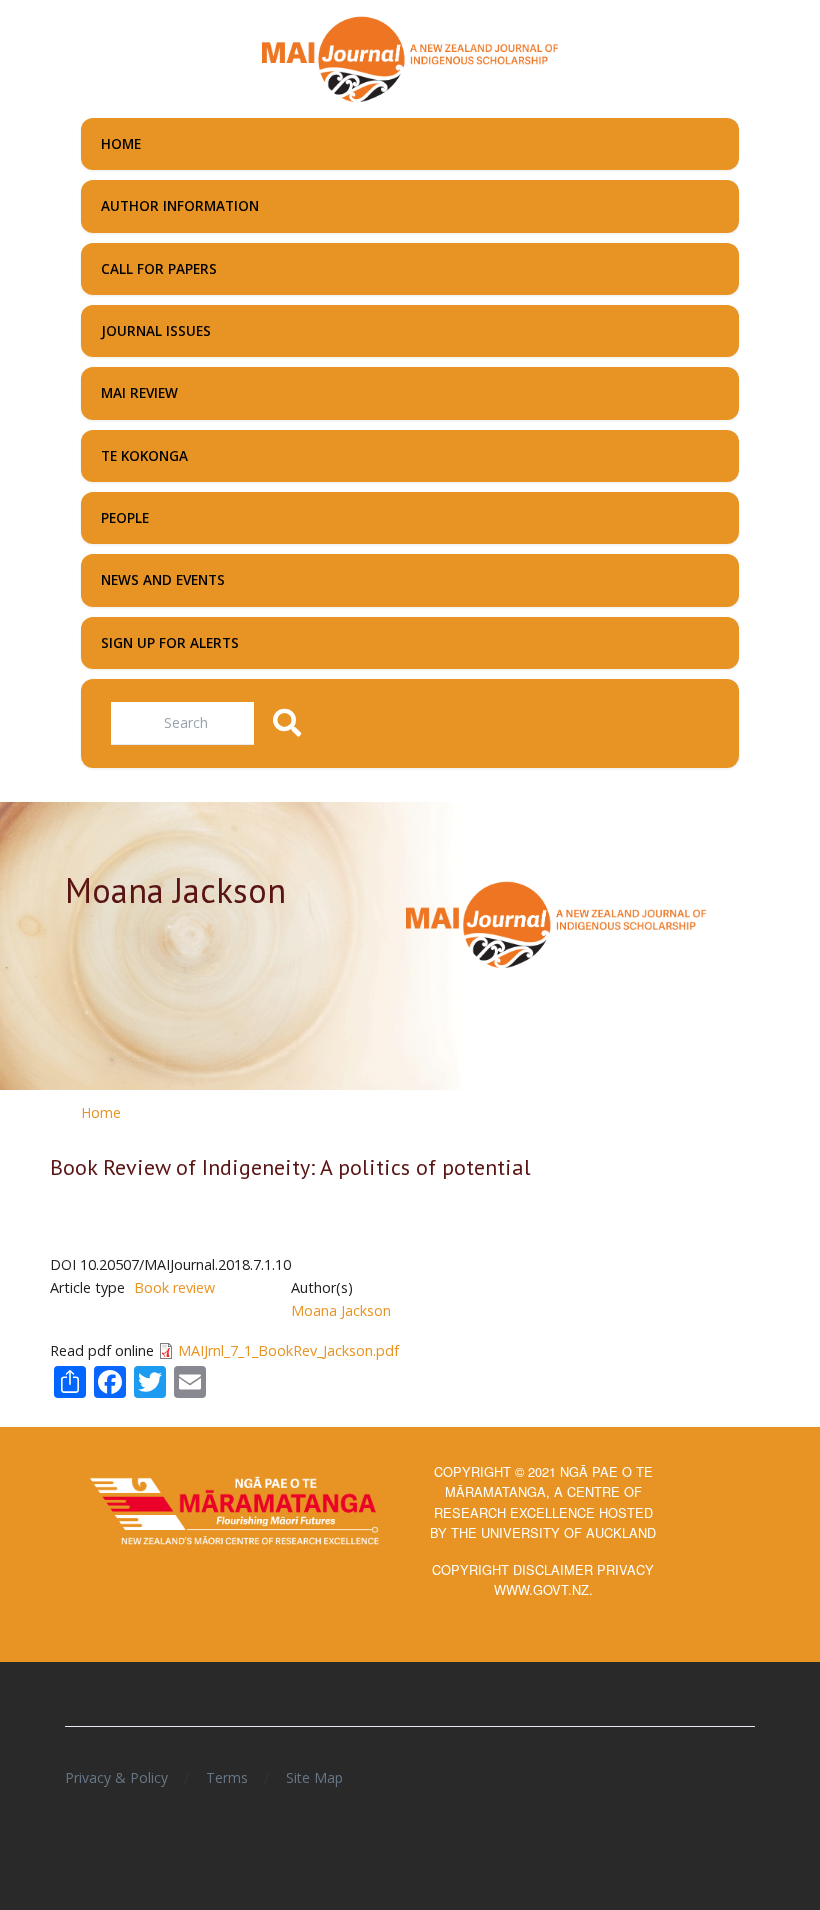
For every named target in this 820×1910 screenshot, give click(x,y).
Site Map (314, 1777)
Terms (227, 1777)
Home (101, 1112)
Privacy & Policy (116, 1777)
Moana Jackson (341, 1310)
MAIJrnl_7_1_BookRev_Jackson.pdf (288, 1350)
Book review (174, 1287)
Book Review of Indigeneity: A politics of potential (290, 1167)
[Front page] (410, 57)
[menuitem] (410, 144)
